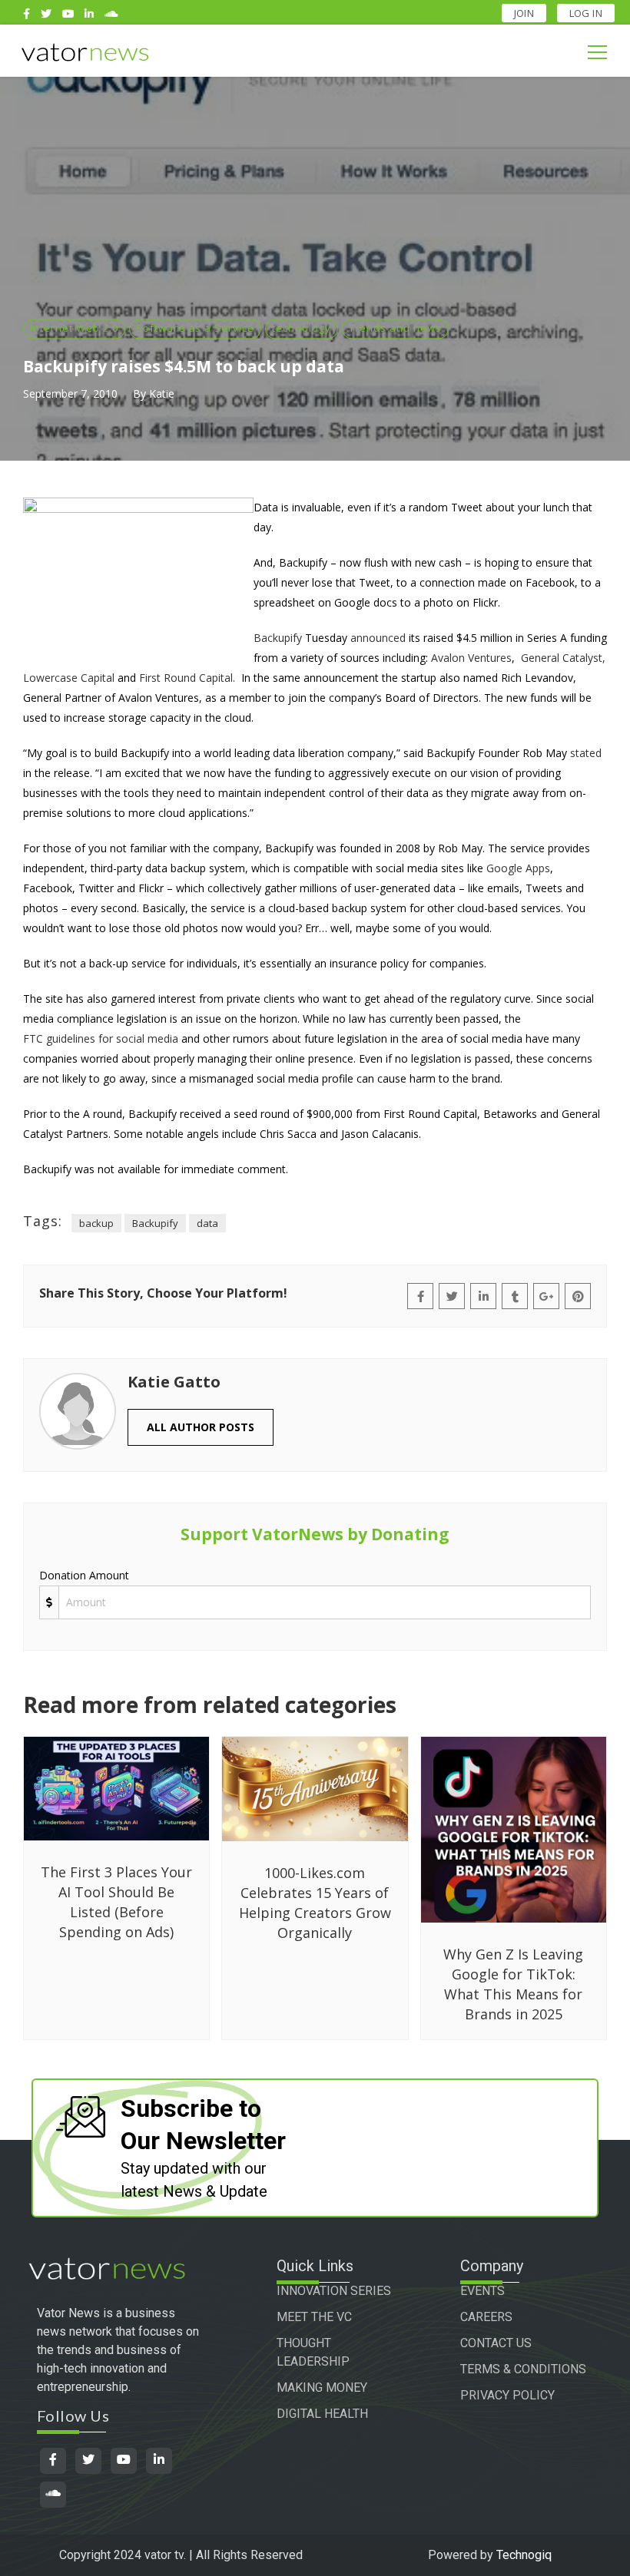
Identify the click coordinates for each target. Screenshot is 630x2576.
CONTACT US (496, 2343)
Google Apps (518, 868)
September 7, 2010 (70, 394)
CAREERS (486, 2317)
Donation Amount (84, 1575)
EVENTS (482, 2291)
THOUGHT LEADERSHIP (313, 2352)
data (207, 1223)
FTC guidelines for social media (101, 1038)
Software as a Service (195, 328)
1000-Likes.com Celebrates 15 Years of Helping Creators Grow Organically (315, 1903)
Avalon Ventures (471, 658)
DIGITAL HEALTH (322, 2414)
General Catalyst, (563, 658)
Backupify (278, 638)
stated (586, 753)
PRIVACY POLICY (507, 2395)
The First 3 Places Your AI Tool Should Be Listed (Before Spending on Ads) (116, 1902)
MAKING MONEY (322, 2388)
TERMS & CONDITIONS (523, 2369)
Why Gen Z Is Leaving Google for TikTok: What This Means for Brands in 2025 (513, 1984)
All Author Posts (201, 1427)
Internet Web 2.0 (74, 328)
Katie (162, 394)
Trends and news (395, 328)
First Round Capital (186, 678)
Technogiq (524, 2555)
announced (378, 638)
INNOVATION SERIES (334, 2291)
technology (302, 328)
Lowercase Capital (69, 678)
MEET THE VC (314, 2317)
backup (96, 1223)
